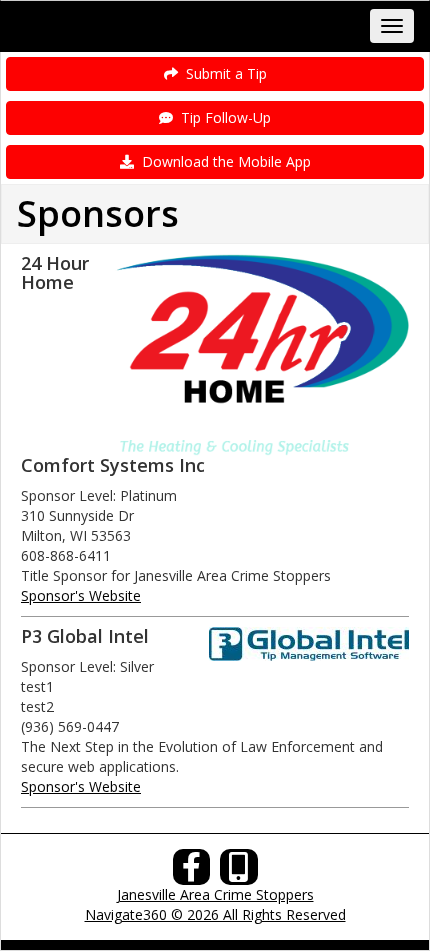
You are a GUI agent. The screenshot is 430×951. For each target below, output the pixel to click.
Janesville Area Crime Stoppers (215, 894)
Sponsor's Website (81, 595)
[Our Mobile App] (239, 872)
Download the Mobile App (222, 161)
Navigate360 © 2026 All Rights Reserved (215, 914)
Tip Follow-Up (222, 117)
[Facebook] (192, 872)
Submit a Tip (222, 73)
